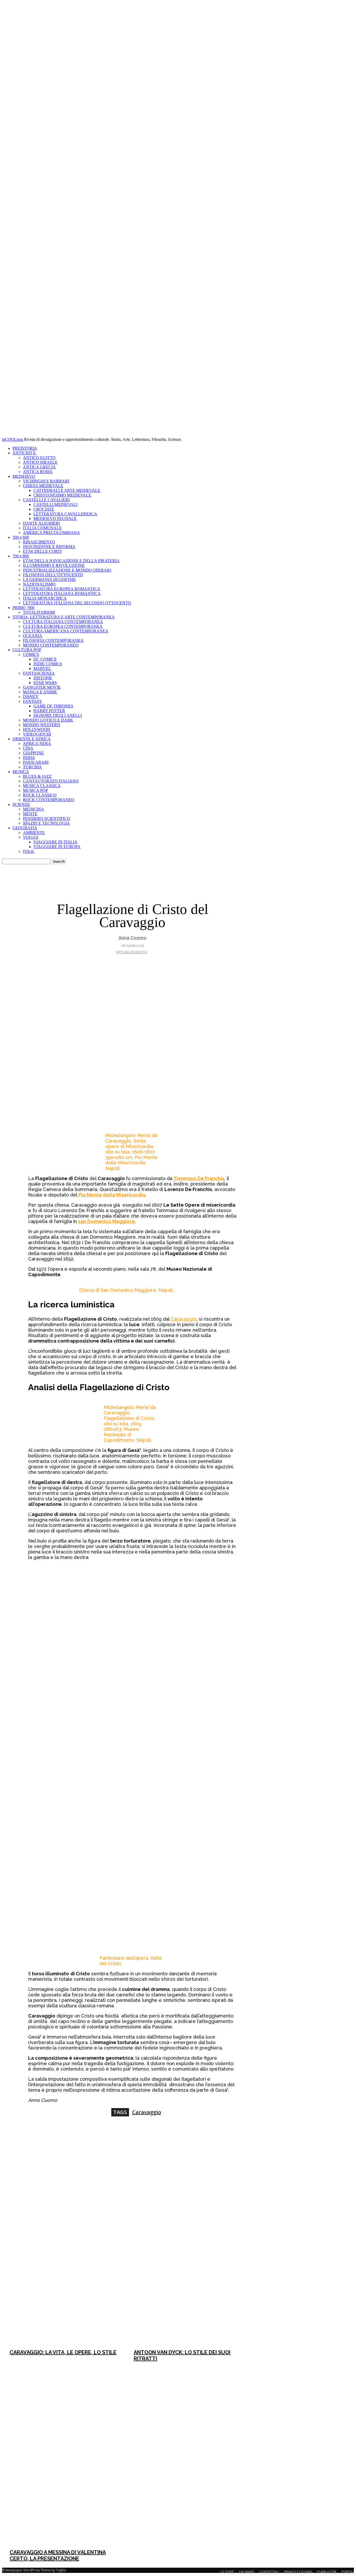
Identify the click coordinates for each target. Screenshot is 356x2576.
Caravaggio (184, 1319)
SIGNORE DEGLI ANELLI (58, 715)
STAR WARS (45, 683)
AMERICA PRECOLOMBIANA (51, 533)
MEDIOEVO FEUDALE (55, 519)
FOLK (29, 851)
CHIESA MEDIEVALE (43, 486)
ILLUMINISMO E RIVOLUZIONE (54, 565)
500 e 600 (21, 537)
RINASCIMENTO (39, 542)
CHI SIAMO (247, 2572)
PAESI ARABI (36, 762)
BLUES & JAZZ (37, 776)
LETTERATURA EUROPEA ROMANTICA (62, 589)
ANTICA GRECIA (39, 467)
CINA (28, 748)
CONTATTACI (269, 2572)
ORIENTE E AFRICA (32, 739)
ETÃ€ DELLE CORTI (42, 551)
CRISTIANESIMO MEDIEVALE (62, 495)
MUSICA (21, 772)
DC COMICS (45, 659)
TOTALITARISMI (39, 612)
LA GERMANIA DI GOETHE (49, 579)
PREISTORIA (25, 448)
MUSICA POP (35, 790)
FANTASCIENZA (39, 673)
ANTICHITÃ (25, 453)
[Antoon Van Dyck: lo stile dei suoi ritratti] (189, 2255)
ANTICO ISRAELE (40, 462)
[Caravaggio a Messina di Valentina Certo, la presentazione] (65, 2455)
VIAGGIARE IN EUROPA (57, 847)
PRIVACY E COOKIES (298, 2572)
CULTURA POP (27, 650)
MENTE (30, 814)
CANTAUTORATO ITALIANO (51, 781)
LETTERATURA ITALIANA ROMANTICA (62, 594)
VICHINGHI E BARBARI (46, 481)
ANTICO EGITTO (39, 458)
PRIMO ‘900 (23, 608)
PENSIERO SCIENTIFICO (47, 819)
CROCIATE (44, 509)
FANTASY (33, 701)
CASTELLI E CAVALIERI (46, 500)
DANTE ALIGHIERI (41, 523)
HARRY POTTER (49, 711)
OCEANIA (33, 636)
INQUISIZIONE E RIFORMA (49, 547)
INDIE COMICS (48, 664)
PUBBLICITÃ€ (327, 2572)
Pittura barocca (132, 952)
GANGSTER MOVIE (42, 687)
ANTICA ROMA (38, 472)
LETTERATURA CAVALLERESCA (65, 514)
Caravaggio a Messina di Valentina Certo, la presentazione (58, 2555)
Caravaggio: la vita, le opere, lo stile (63, 2352)
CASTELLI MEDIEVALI (55, 504)
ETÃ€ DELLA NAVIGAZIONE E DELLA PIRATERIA (71, 561)
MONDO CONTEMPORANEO (51, 645)
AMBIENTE (34, 833)
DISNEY (31, 697)
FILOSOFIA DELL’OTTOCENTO (53, 575)
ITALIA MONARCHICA (45, 598)
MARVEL (42, 669)
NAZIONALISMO (39, 584)
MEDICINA (33, 809)
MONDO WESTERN (42, 725)
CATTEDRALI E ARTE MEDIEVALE (67, 490)
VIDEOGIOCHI (37, 734)
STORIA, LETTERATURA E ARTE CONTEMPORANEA (64, 617)
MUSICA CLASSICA (42, 786)
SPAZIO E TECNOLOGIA (46, 823)
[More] (214, 2138)
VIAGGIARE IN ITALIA (55, 842)
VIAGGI (30, 837)
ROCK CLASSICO (40, 795)
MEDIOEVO (24, 476)
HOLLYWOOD (37, 729)
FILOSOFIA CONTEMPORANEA (53, 640)
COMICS (31, 654)
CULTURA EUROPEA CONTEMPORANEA (63, 626)
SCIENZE (21, 804)
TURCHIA (32, 767)
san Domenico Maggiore (106, 1221)
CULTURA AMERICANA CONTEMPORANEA (66, 631)
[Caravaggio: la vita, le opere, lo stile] (65, 2255)
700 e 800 (21, 556)
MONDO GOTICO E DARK (48, 720)
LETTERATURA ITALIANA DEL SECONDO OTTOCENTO (77, 603)
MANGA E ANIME (40, 692)
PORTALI (348, 2572)
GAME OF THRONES (53, 706)
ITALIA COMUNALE (42, 528)
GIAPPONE (33, 753)
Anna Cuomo (133, 938)
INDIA (29, 758)
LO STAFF (227, 2572)
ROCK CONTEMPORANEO (49, 800)
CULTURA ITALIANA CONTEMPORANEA (63, 622)
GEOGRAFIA (25, 828)
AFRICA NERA (37, 744)
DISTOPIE (43, 678)
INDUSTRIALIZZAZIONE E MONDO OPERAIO (67, 570)
